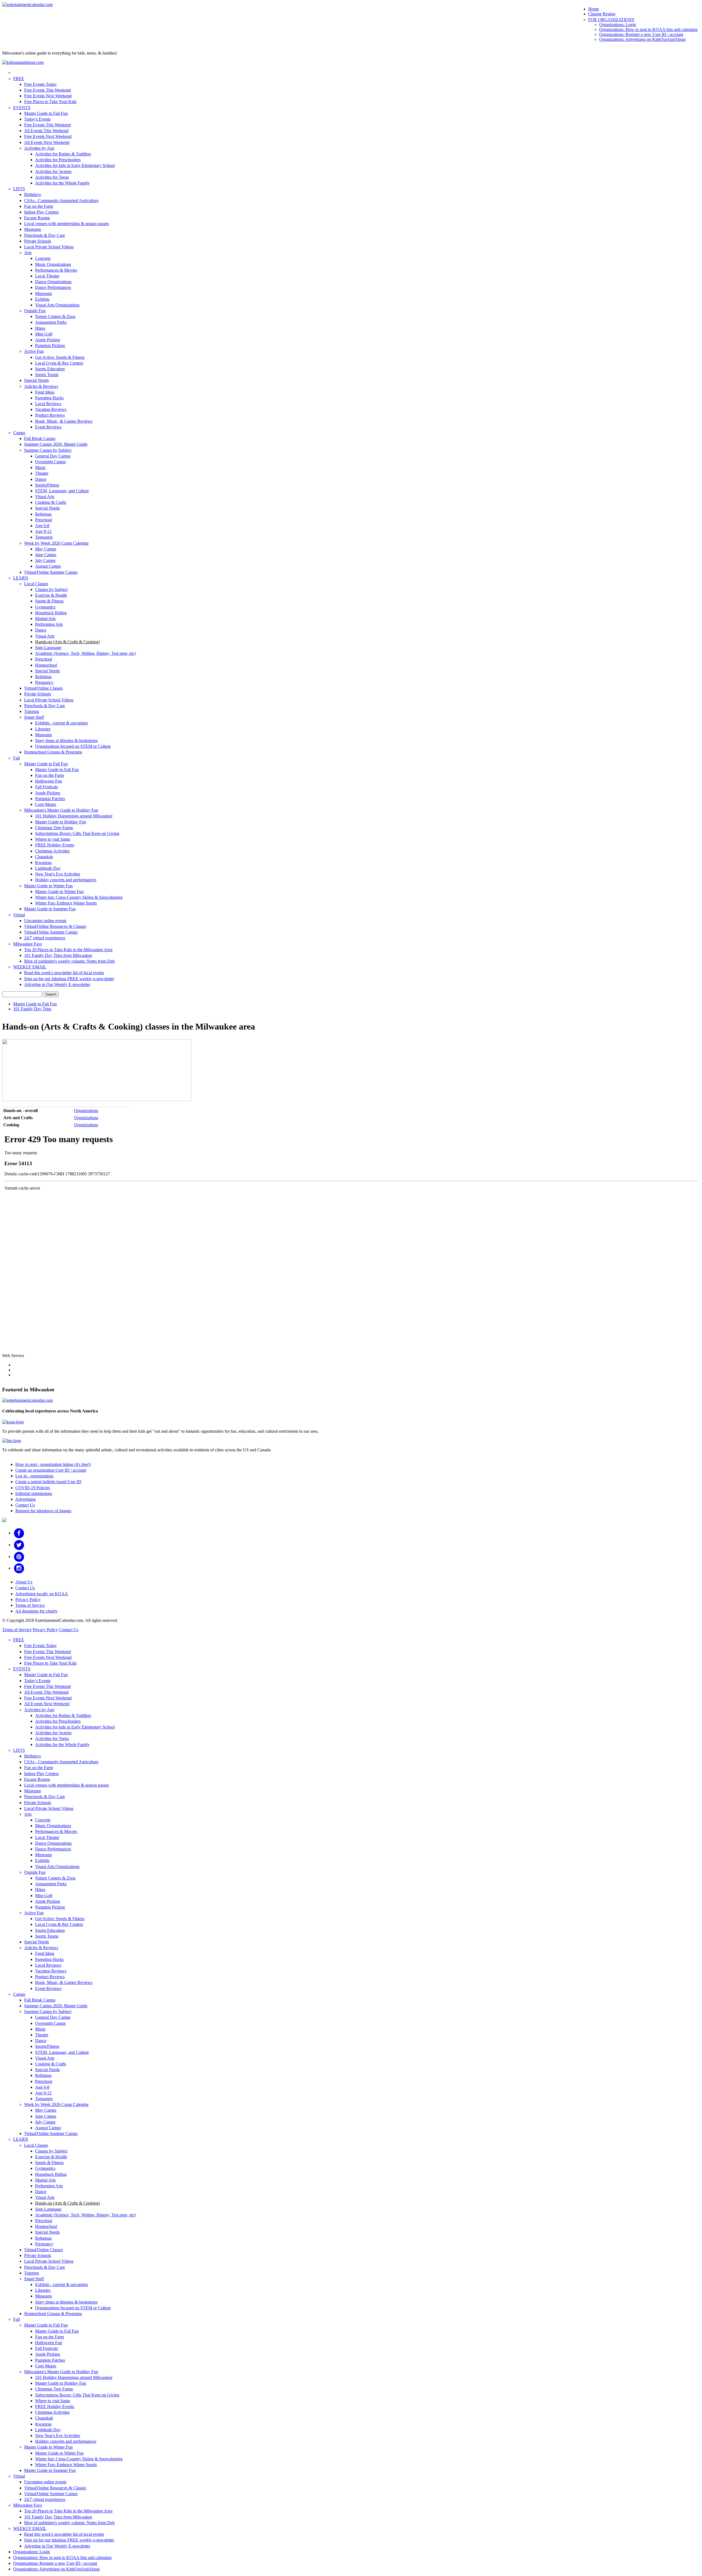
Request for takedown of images (43, 1511)
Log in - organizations (34, 1476)
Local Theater (47, 276)
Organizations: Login (618, 25)
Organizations (86, 1111)
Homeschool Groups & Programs (53, 752)
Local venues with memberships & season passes (66, 224)
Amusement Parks (51, 322)
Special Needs (36, 380)
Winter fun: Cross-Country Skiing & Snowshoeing (79, 897)
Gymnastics (45, 607)
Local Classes (36, 584)
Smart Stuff (34, 717)
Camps (19, 433)
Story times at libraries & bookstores (66, 740)
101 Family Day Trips (32, 1009)
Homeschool (46, 665)
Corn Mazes (46, 804)
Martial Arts (45, 619)
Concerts (43, 258)
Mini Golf (44, 334)
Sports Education (50, 369)
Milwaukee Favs (28, 944)
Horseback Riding (51, 613)
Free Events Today (40, 84)
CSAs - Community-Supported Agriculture (61, 201)
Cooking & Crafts (51, 502)
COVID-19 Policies (33, 1488)
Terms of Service (30, 1605)
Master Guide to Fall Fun (46, 113)
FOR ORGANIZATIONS (611, 20)
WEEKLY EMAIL (30, 967)
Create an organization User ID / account (51, 1470)
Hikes (40, 328)
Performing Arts (49, 624)
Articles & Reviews (41, 386)
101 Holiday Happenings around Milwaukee (74, 816)
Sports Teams (47, 375)
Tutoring (32, 711)
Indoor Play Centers (41, 212)
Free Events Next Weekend (48, 96)
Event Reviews (48, 427)
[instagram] (19, 1568)
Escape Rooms (37, 218)
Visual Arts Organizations (57, 305)
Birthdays (32, 194)
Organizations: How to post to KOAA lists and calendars (648, 29)
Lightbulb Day (48, 868)
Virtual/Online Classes (43, 688)
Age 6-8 (42, 526)
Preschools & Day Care (45, 235)
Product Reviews (50, 415)
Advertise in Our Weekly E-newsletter (57, 984)
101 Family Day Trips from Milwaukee (58, 955)
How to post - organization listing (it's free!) (53, 1464)
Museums (32, 229)
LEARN (21, 578)
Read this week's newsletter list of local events (64, 973)
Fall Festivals (46, 787)
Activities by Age (39, 148)
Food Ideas (45, 392)
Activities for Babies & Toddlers (63, 154)
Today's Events (37, 119)
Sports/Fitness (47, 485)
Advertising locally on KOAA (42, 1594)
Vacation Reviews (51, 409)
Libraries (43, 729)
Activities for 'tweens (53, 171)
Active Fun (34, 351)
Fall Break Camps (40, 438)
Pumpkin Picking (50, 346)
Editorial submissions (34, 1493)
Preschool (44, 520)
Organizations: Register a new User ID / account (641, 34)
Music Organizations (53, 264)
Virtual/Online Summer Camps (51, 572)
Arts (28, 253)
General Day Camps (53, 456)
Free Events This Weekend (47, 90)
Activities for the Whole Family (62, 183)
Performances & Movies (56, 270)
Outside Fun (35, 311)
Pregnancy (44, 682)
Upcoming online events (45, 921)
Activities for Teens (52, 177)
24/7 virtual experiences (45, 938)
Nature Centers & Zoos (55, 316)
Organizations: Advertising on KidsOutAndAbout (642, 39)
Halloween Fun (49, 781)
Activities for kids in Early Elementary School (75, 165)
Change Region (602, 14)
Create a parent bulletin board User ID (48, 1482)
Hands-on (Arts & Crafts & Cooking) (67, 642)
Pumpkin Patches (50, 799)
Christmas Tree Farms (54, 828)
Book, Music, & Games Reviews (64, 421)
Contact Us (25, 1505)
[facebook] (19, 1533)
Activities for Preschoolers (58, 160)
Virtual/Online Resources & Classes (55, 926)
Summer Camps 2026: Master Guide (56, 444)
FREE (19, 79)
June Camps (46, 555)
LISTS (19, 189)
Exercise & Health (51, 595)
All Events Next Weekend (47, 142)
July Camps (45, 560)
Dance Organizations (53, 282)
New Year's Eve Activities (58, 874)
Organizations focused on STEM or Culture (73, 746)
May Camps (46, 549)
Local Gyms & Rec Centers (59, 363)
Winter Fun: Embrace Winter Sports (66, 903)
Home (594, 9)
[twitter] (19, 1545)
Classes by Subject (51, 589)
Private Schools (38, 241)
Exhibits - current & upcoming (61, 723)
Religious (43, 514)
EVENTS (22, 108)
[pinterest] (19, 1556)
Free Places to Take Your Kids (50, 102)
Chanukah (44, 857)
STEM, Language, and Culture (62, 491)
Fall (16, 758)
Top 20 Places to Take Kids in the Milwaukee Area (68, 950)
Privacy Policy (28, 1600)
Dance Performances (53, 287)
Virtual (19, 915)
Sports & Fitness (49, 601)
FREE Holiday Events (55, 845)
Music (40, 467)
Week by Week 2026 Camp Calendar (56, 543)
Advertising (26, 1499)
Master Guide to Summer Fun (50, 909)
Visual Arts (45, 497)
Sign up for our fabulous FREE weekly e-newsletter (69, 979)
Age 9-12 (43, 531)
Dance (41, 479)
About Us (24, 1582)
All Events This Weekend (46, 131)
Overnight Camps (50, 462)
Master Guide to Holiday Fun (61, 822)
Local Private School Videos (49, 247)
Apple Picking (48, 340)
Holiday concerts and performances (66, 880)
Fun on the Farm (39, 206)
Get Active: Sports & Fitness (60, 357)
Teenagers (44, 537)
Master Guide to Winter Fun (48, 886)
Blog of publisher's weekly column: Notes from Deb (69, 961)
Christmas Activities (52, 851)
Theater (42, 473)
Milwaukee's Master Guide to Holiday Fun (61, 810)
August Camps (48, 566)
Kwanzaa (43, 862)
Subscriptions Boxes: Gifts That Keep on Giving (77, 833)
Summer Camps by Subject (48, 450)
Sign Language (48, 648)
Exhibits (42, 299)
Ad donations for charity (36, 1611)
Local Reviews (48, 404)
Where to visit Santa (53, 839)
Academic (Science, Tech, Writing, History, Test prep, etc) (85, 653)
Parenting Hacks (49, 398)
